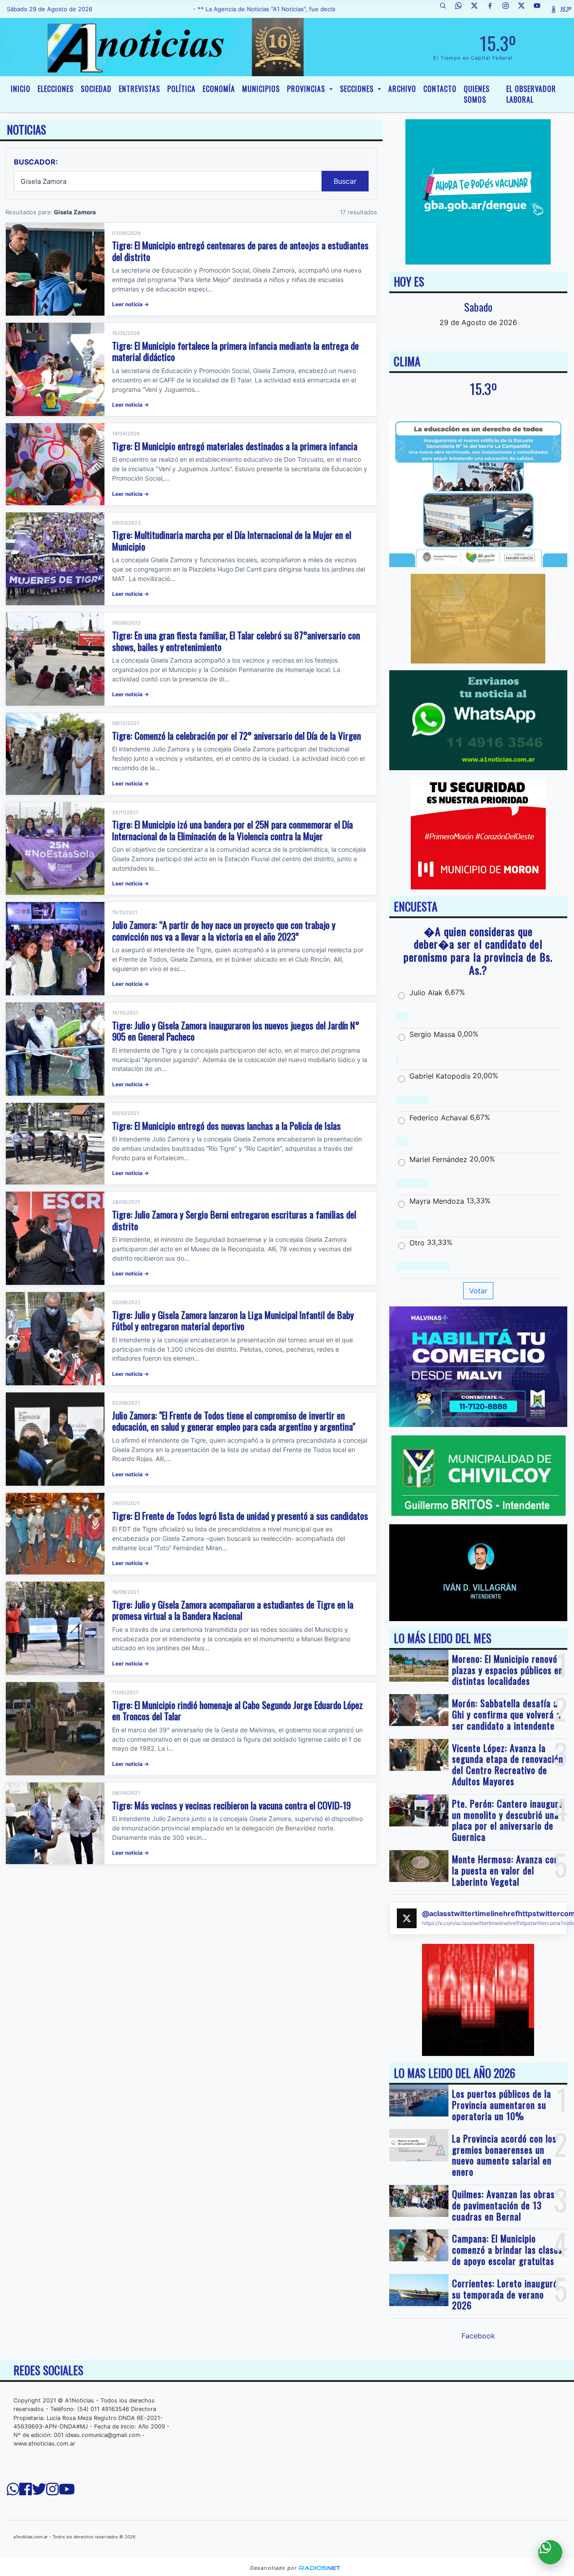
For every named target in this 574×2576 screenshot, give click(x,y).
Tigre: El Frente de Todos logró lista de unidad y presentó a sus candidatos (240, 1516)
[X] (478, 9)
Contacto (440, 89)
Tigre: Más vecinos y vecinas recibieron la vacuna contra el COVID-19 (231, 1805)
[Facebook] (493, 9)
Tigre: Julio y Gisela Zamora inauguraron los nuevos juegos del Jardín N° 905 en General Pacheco (236, 1031)
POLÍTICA (181, 89)
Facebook (478, 2336)
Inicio (21, 89)
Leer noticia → (130, 304)
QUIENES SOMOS (477, 94)
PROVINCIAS (307, 89)
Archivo (402, 89)
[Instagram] (509, 9)
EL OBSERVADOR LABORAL (531, 94)
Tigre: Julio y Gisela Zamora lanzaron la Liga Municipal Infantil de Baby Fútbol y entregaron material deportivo (233, 1321)
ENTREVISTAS (139, 89)
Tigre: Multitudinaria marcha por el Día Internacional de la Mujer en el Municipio (232, 540)
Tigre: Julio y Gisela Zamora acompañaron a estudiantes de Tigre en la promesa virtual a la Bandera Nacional (233, 1610)
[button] (446, 9)
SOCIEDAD (96, 89)
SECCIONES (358, 89)
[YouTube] (540, 9)
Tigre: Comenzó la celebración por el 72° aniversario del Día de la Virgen (237, 735)
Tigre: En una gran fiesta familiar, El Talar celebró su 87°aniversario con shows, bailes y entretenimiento (236, 641)
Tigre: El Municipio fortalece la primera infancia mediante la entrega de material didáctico (235, 351)
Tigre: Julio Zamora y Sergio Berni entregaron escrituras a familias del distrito (234, 1220)
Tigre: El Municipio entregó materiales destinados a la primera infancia (235, 446)
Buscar (345, 181)
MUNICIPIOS (261, 89)
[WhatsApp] (462, 9)
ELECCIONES (56, 89)
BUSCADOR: (36, 162)
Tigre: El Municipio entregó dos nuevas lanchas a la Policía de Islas (226, 1125)
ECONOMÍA (219, 89)
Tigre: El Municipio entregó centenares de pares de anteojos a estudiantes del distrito (240, 251)
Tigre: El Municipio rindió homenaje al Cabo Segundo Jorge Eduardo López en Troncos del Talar (237, 1711)
